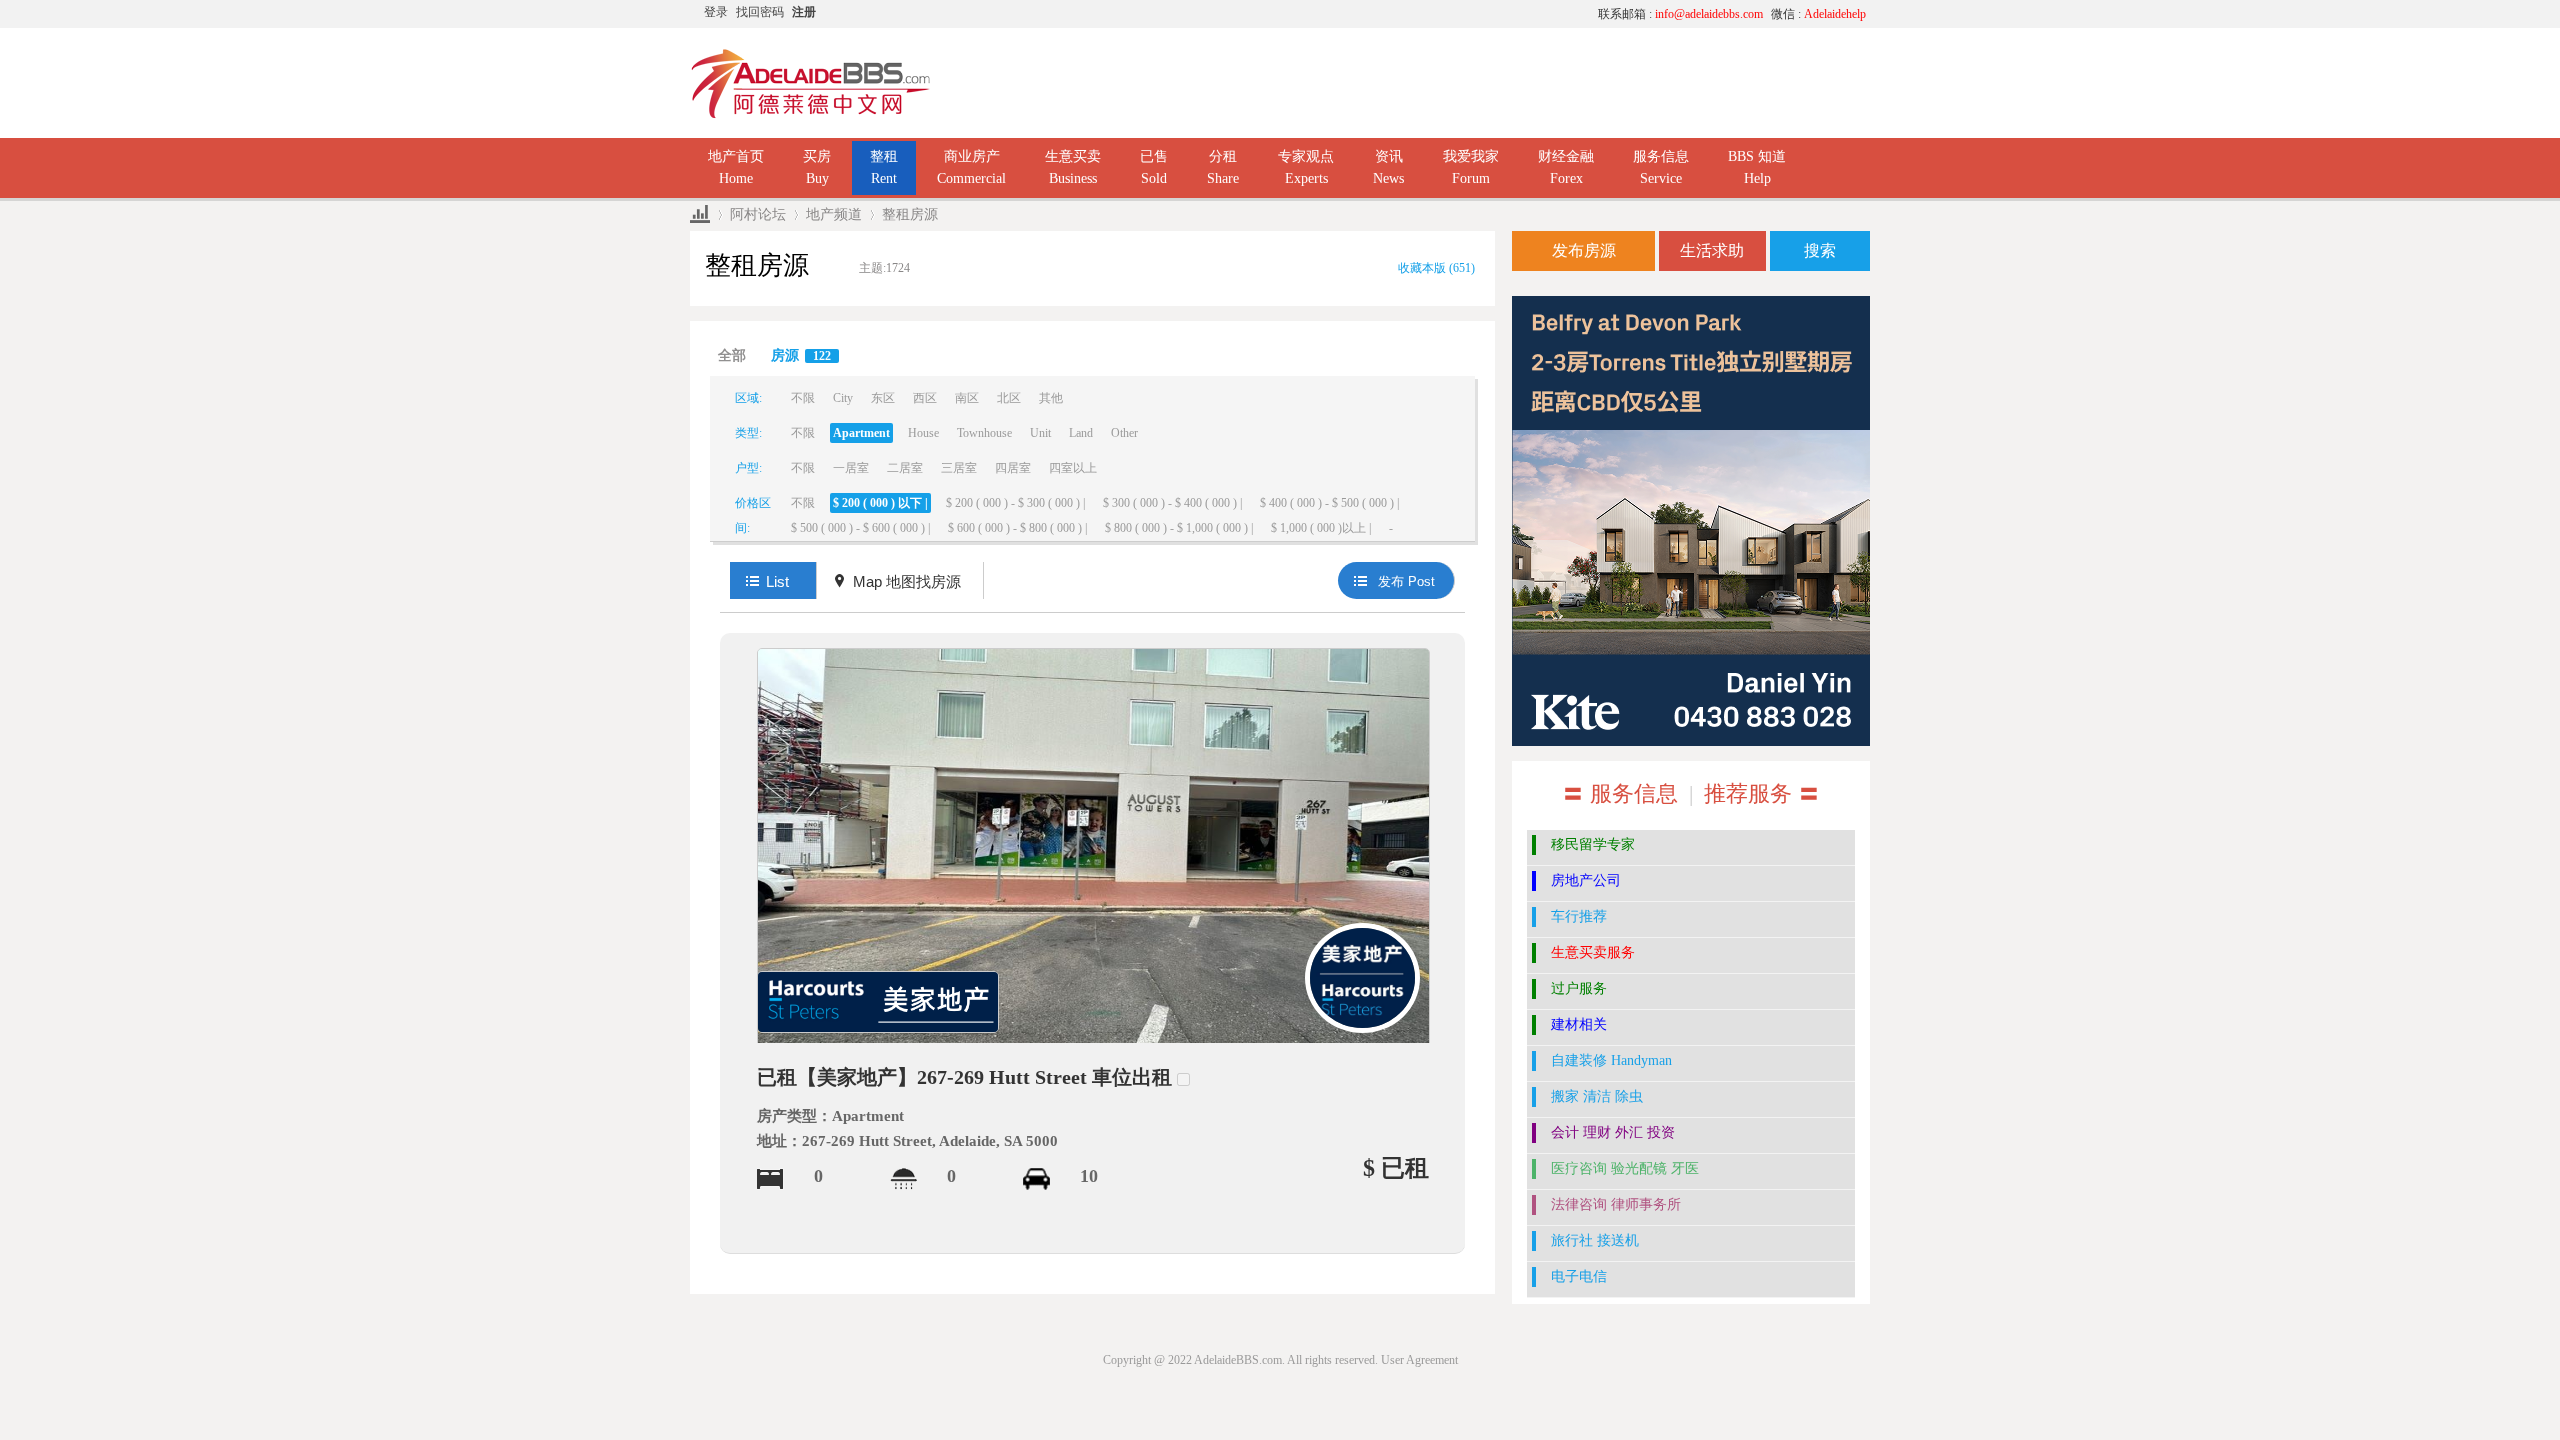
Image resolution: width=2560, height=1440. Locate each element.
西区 (925, 398)
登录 (716, 12)
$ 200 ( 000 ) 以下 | (880, 503)
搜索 (1820, 250)
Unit (1040, 433)
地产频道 (834, 214)
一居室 (851, 468)
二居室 (905, 468)
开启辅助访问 (1395, 14)
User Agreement (1419, 1360)
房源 (801, 355)
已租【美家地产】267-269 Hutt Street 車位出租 (964, 1077)
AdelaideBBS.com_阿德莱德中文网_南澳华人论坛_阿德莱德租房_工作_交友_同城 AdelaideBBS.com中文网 (700, 214)
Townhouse (984, 433)
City (843, 398)
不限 (803, 398)
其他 (1051, 398)
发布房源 (1584, 250)
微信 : (1818, 14)
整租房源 (910, 214)
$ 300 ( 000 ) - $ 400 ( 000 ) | (1172, 503)
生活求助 (1712, 250)
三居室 (959, 468)
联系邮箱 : (1680, 14)
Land (1081, 433)
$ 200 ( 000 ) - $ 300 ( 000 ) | (1015, 503)
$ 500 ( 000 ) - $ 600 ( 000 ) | (860, 528)
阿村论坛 (758, 214)
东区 (883, 398)
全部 (732, 355)
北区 (1009, 398)
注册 (804, 12)
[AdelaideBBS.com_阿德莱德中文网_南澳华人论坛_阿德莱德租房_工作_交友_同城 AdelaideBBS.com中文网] (811, 82)
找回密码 (760, 12)
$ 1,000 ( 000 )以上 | (1321, 528)
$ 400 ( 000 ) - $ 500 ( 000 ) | (1329, 503)
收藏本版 (1436, 268)
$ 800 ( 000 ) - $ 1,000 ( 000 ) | (1179, 528)
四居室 (1013, 468)
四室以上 (1073, 468)
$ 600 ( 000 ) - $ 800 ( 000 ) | (1017, 528)
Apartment (861, 433)
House (923, 433)
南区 (967, 398)
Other (1124, 433)
